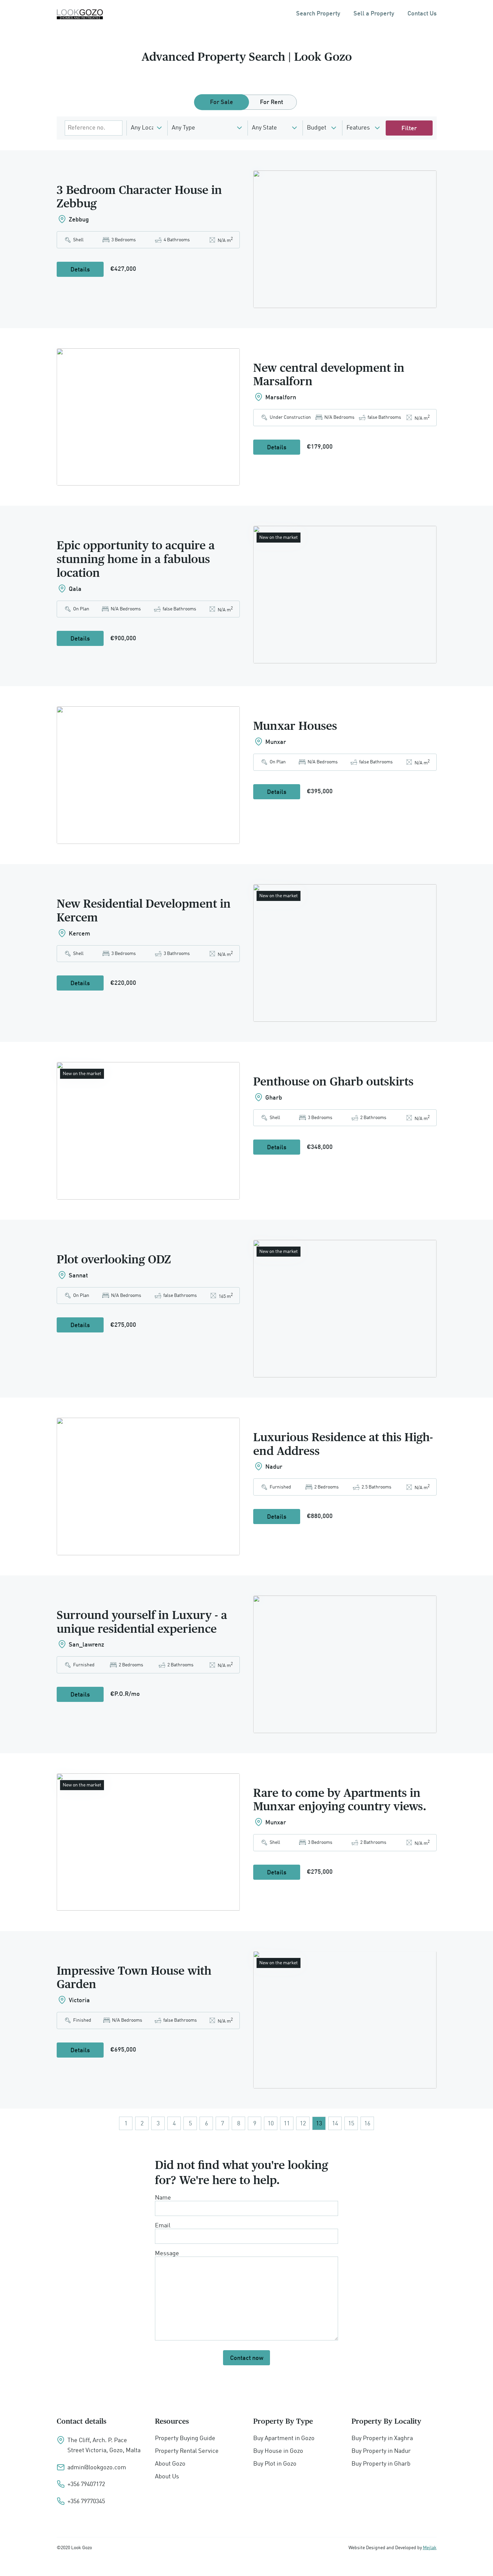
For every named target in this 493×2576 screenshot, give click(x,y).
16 (367, 2124)
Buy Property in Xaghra (382, 2438)
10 (271, 2124)
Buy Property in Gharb (381, 2464)
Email (163, 2226)
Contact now (247, 2358)
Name (163, 2198)
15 (351, 2124)
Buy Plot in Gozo (275, 2464)
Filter (409, 129)
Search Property (318, 14)
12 (303, 2124)
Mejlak (430, 2548)
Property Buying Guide (185, 2438)
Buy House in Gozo (278, 2451)
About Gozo (170, 2464)
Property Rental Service (187, 2451)
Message (167, 2254)
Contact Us (422, 14)
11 (287, 2124)
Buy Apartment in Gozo (284, 2438)
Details (80, 270)
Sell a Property (374, 14)
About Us (167, 2477)
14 (335, 2124)
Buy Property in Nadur (381, 2451)
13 (319, 2124)
